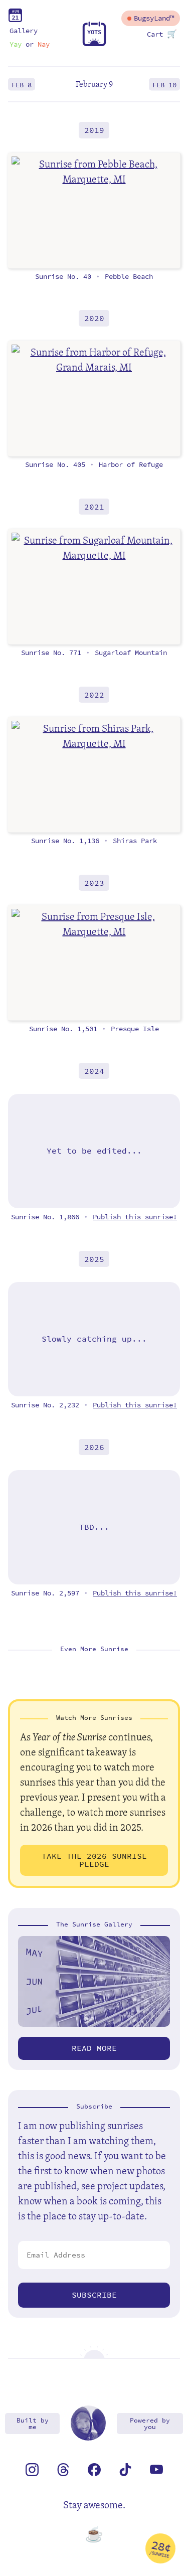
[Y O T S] (94, 44)
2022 (94, 694)
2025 (94, 1259)
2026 (94, 1447)
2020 (94, 318)
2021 (94, 506)
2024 (94, 1071)
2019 (94, 130)
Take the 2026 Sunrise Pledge (94, 1860)
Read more (94, 2048)
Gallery (24, 31)
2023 (94, 882)
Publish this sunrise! (135, 1217)
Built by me (33, 2424)
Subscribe (94, 2295)
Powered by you (150, 2424)
